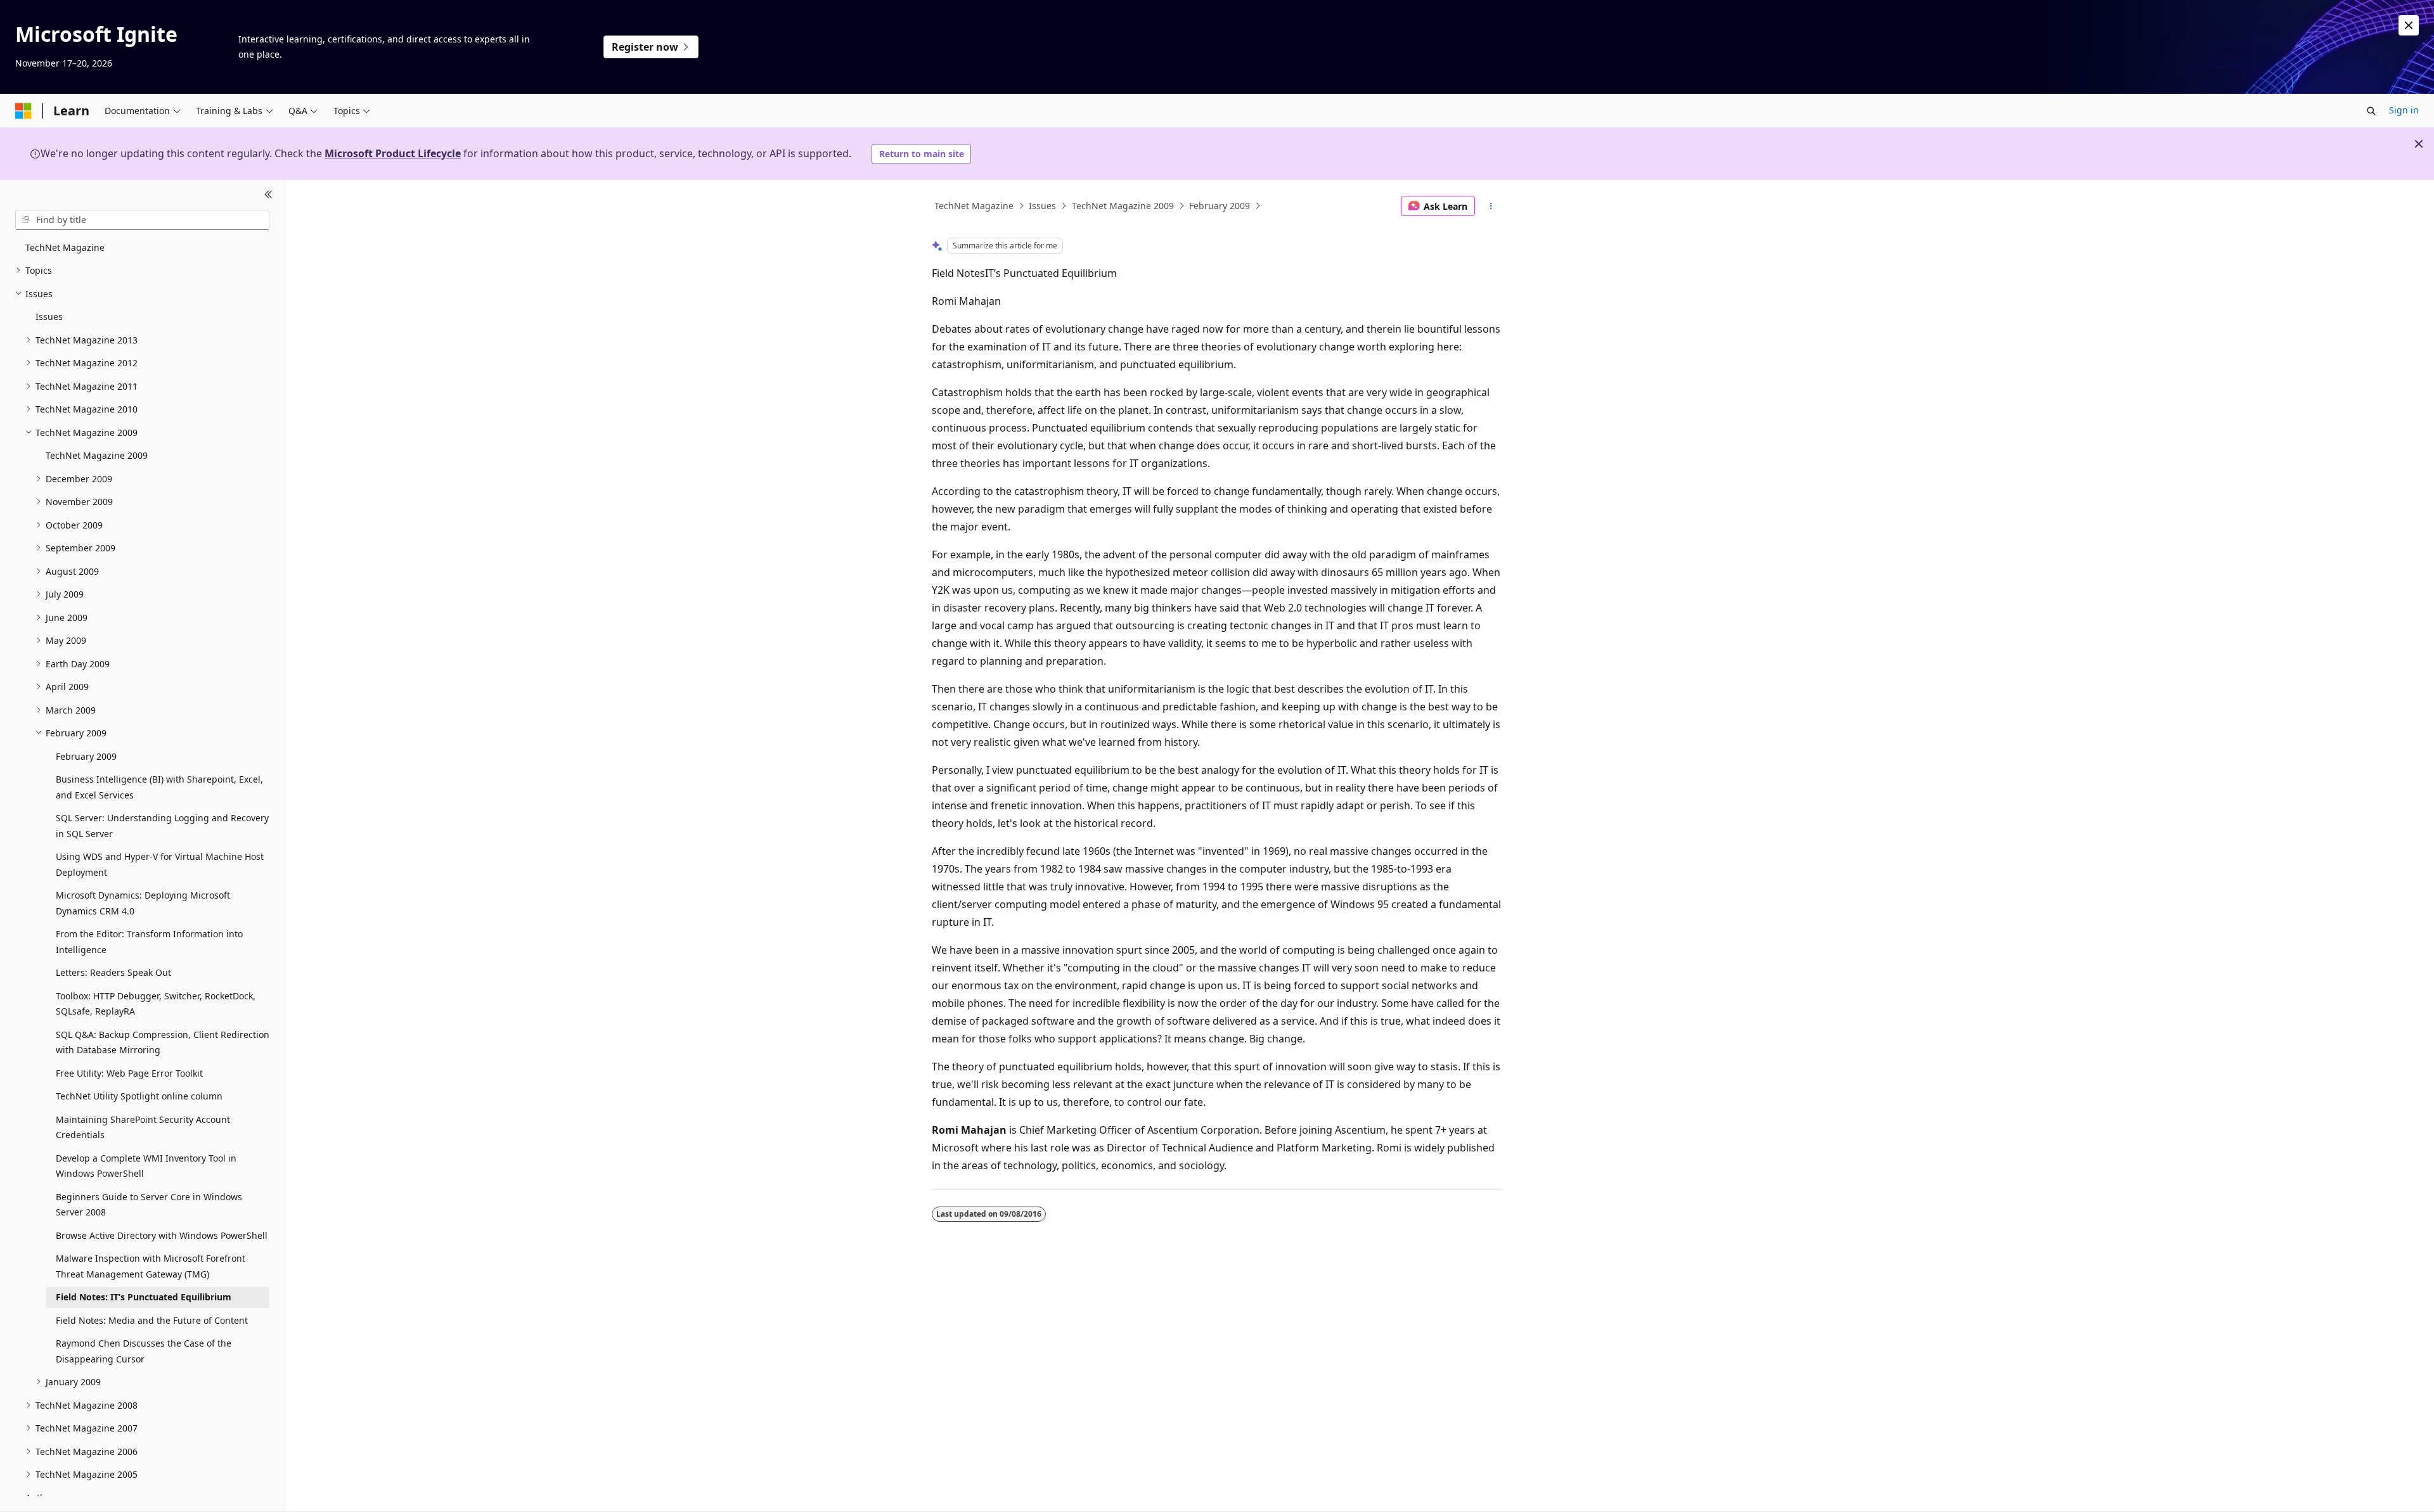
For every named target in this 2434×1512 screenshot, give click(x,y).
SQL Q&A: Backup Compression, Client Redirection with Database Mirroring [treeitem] (163, 1042)
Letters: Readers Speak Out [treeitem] (113, 972)
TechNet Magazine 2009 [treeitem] (97, 455)
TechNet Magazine (974, 206)
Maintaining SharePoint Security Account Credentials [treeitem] (143, 1127)
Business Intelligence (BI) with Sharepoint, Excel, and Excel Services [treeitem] (159, 787)
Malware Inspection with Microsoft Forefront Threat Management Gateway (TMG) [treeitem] (151, 1266)
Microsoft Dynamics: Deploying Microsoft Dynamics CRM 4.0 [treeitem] (143, 903)
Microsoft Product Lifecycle (393, 153)
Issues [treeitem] (49, 317)
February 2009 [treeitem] (86, 756)
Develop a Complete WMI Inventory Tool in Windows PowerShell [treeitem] (146, 1166)
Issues (1042, 206)
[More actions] (1491, 206)
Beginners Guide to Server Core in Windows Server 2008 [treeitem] (149, 1205)
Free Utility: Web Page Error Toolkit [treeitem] (129, 1073)
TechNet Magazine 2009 (1123, 206)
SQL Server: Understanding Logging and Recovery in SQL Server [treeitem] (162, 826)
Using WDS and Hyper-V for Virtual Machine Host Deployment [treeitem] (160, 864)
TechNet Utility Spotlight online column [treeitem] (139, 1096)
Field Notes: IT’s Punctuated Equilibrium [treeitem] (144, 1297)
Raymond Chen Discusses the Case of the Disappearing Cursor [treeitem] (144, 1351)
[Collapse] (268, 195)
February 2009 (1220, 206)
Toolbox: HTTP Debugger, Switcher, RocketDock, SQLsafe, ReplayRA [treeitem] (156, 1004)
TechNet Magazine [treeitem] (65, 247)
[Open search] (2371, 111)
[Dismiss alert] (2409, 25)
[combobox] (142, 220)
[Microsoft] (23, 111)
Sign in (2404, 110)
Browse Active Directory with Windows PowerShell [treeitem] (162, 1235)
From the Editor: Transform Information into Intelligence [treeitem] (149, 942)
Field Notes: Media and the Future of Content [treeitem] (152, 1320)
